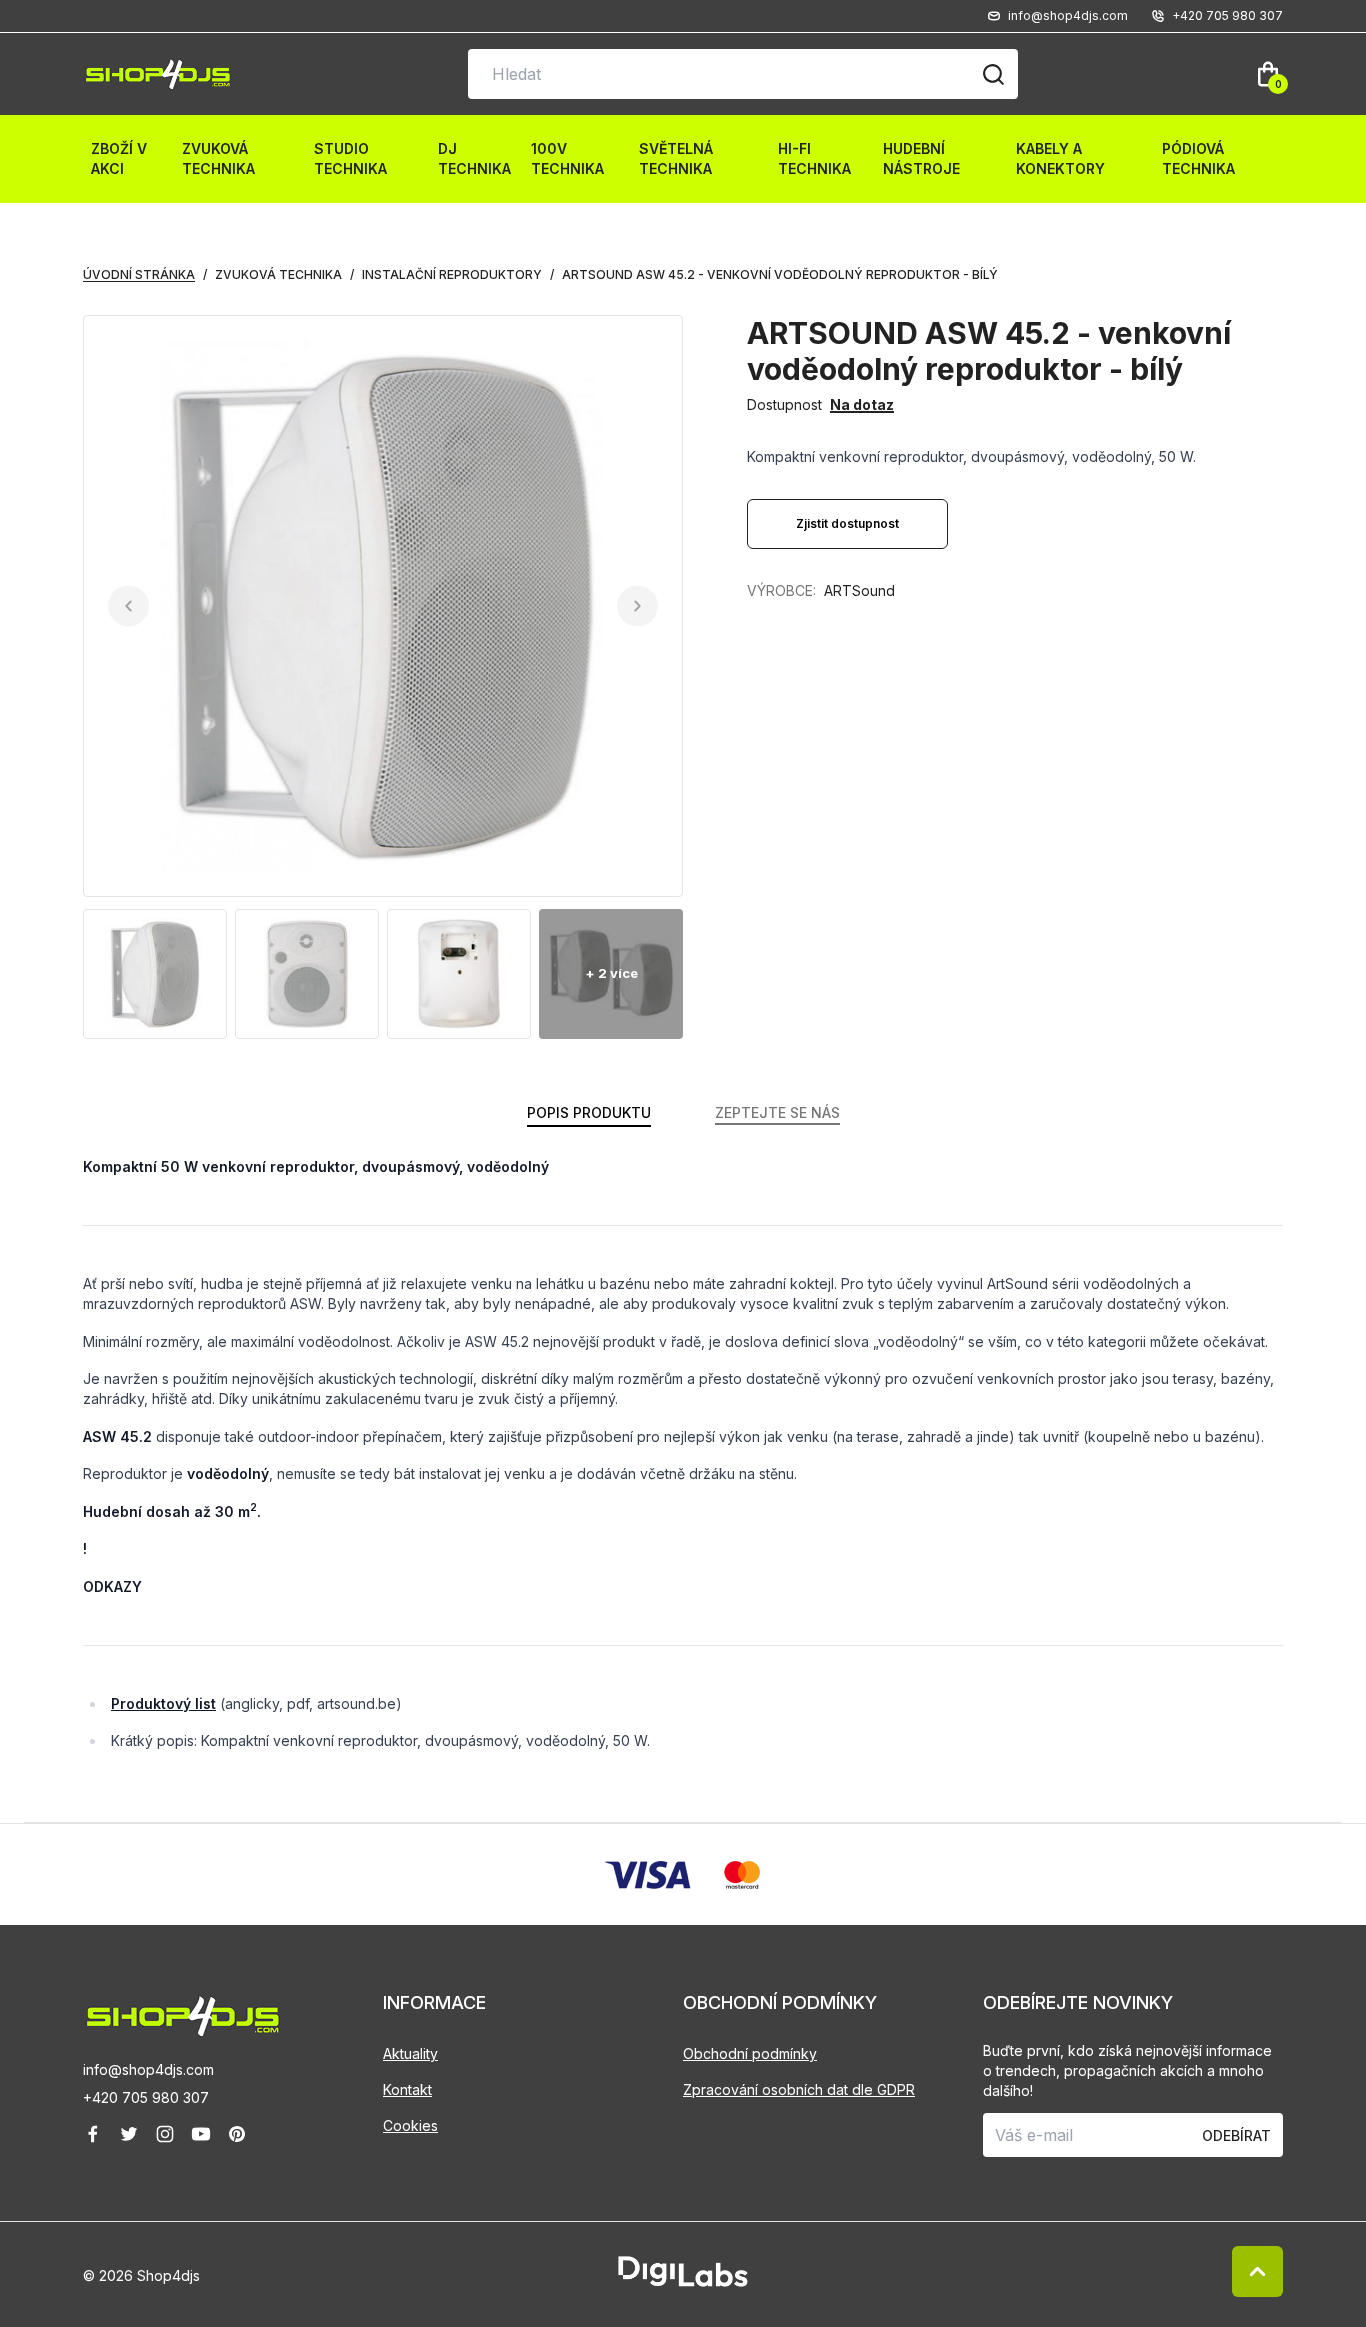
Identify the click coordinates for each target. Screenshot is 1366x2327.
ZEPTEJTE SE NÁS (777, 1112)
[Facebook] (93, 2134)
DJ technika (474, 158)
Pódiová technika (1198, 158)
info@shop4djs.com (148, 2069)
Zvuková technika (218, 158)
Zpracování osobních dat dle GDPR (799, 2089)
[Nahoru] (1257, 2271)
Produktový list (163, 1703)
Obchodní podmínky (750, 2053)
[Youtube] (201, 2134)
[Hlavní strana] (158, 74)
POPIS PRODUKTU (589, 1112)
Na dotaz (862, 404)
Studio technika (350, 158)
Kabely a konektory (1060, 158)
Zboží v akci (119, 158)
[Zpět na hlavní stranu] (233, 2016)
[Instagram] (165, 2134)
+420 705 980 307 (146, 2097)
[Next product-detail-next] (637, 606)
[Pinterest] (237, 2134)
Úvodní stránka (139, 274)
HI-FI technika (814, 158)
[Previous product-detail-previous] (128, 606)
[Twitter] (129, 2134)
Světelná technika (676, 158)
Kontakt (407, 2089)
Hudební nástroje (921, 158)
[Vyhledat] (993, 74)
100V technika (567, 158)
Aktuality (410, 2053)
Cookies (410, 2125)
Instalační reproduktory (452, 274)
